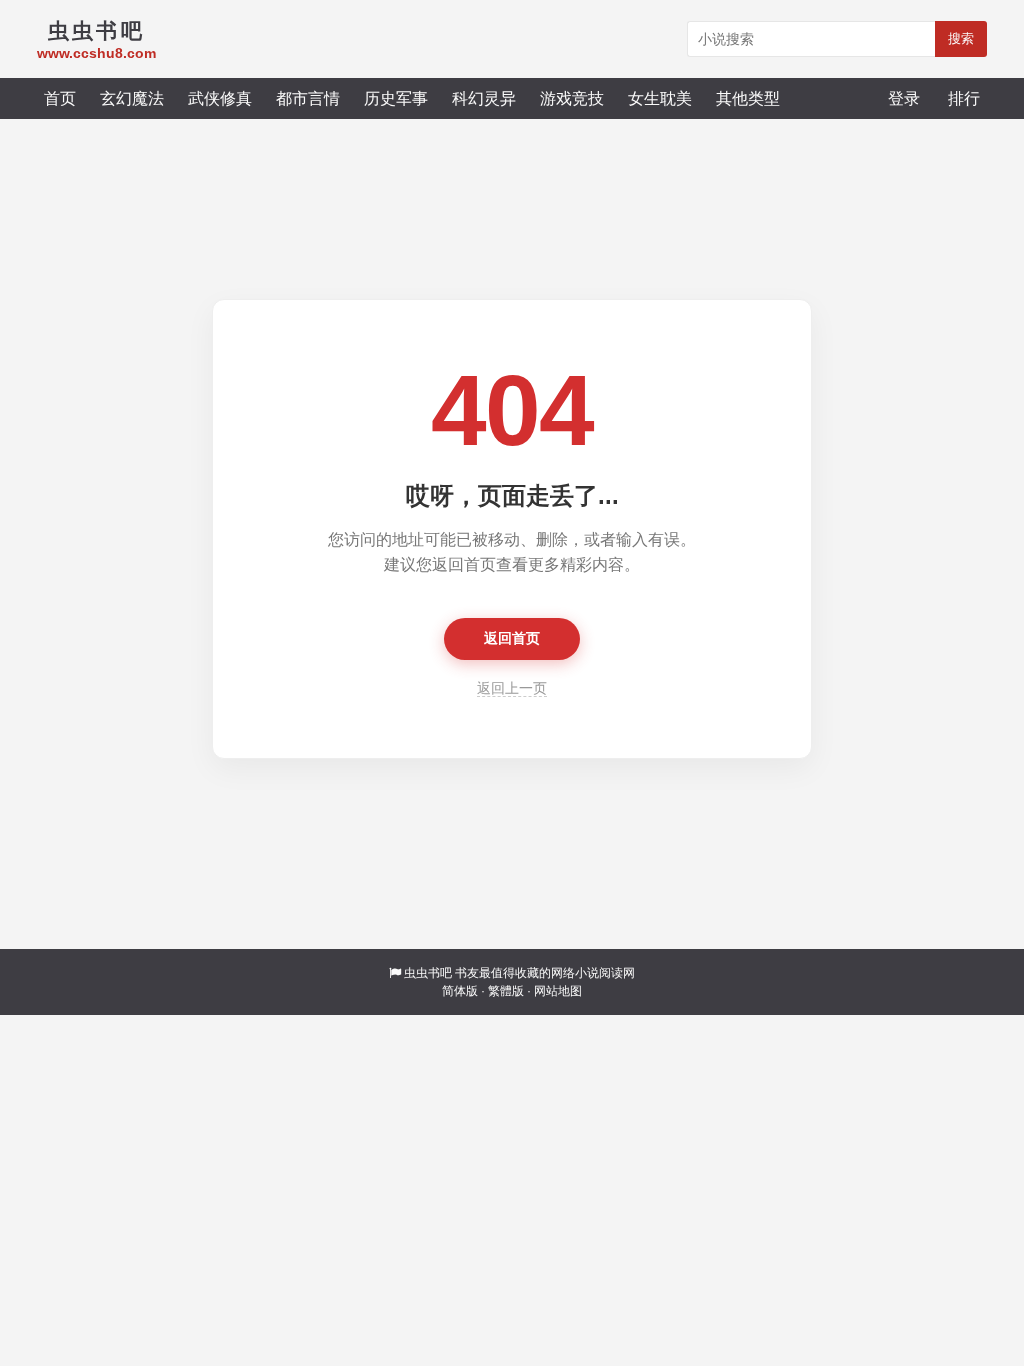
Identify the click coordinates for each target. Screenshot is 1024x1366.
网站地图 (558, 991)
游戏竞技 (572, 98)
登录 (904, 98)
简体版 (460, 991)
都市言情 (308, 98)
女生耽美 (660, 98)
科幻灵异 (484, 98)
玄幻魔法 (132, 98)
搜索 (961, 38)
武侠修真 (220, 98)
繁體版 (506, 991)
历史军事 (396, 98)
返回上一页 (512, 688)
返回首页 (512, 638)
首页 (60, 98)
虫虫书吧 (428, 973)
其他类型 (748, 98)
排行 (964, 98)
